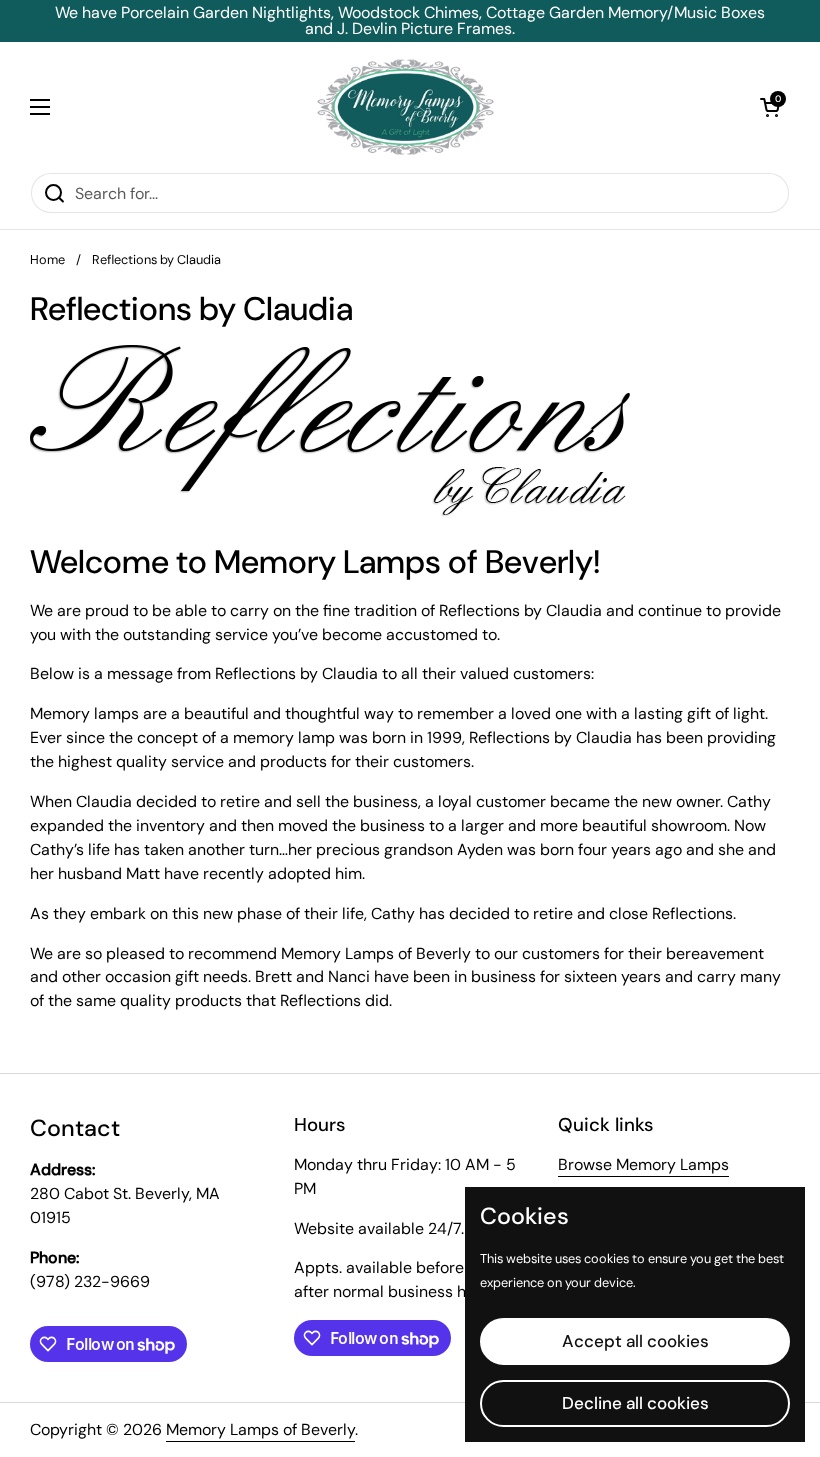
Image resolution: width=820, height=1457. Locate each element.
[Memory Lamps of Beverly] (405, 107)
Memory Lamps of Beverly (260, 1429)
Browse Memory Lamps (643, 1164)
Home (47, 259)
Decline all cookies (635, 1403)
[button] (770, 107)
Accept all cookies (635, 1341)
